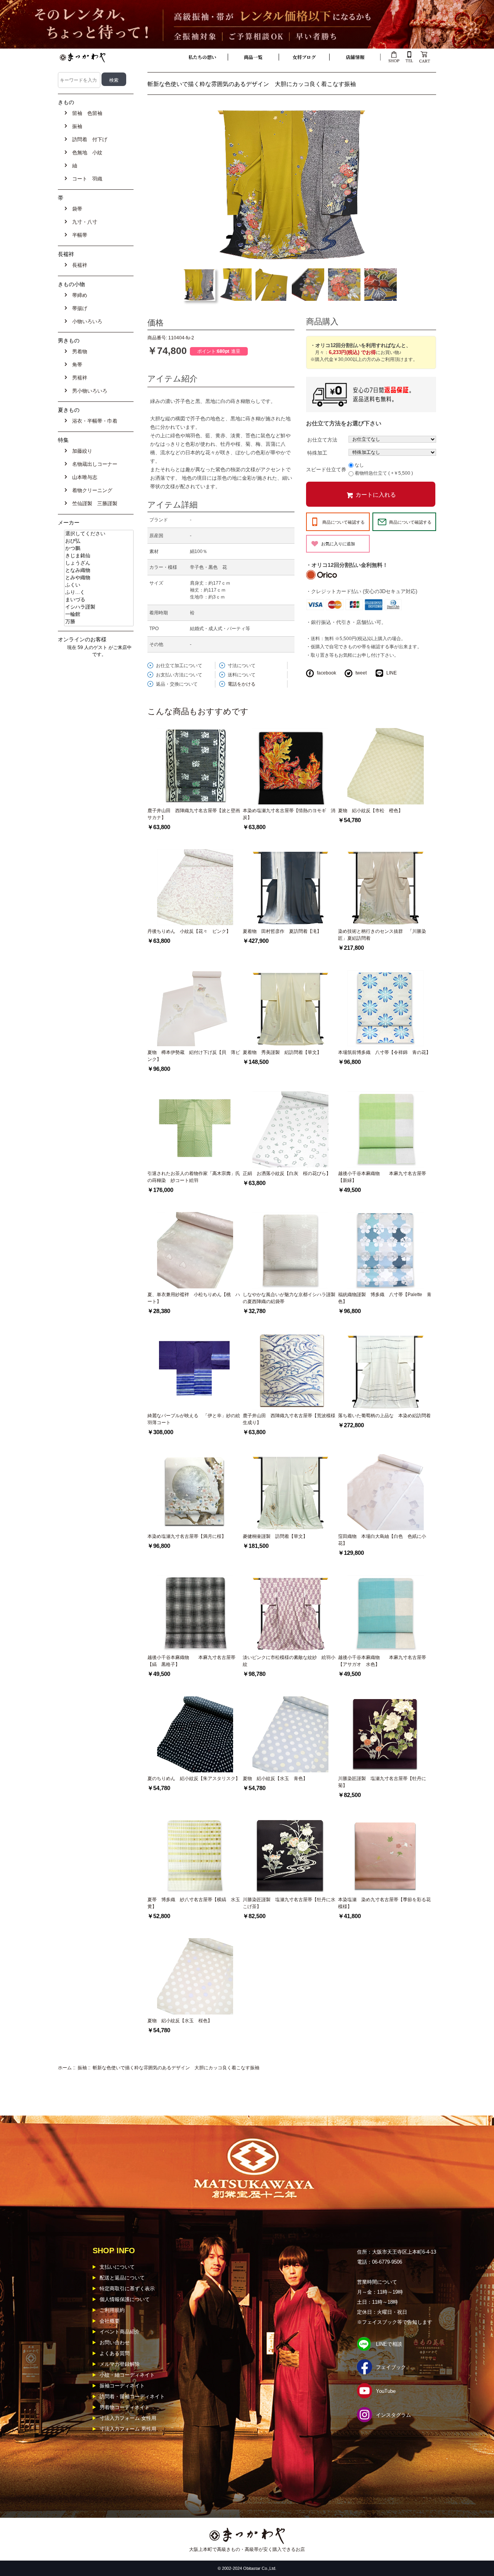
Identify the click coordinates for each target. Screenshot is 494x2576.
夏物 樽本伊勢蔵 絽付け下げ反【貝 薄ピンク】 (194, 1056)
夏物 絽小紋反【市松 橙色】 (370, 811)
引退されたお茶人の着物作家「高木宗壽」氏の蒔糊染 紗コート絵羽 (194, 1177)
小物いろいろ (86, 321)
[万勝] (99, 622)
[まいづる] (99, 600)
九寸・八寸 (83, 222)
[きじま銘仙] (99, 556)
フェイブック (391, 2367)
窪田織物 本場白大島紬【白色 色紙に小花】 (382, 1540)
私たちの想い (202, 57)
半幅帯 (78, 235)
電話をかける (242, 684)
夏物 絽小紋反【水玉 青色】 (275, 1779)
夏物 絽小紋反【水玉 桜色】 (180, 2021)
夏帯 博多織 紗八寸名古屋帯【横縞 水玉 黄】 (195, 1903)
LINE (392, 673)
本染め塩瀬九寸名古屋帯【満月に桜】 (187, 1536)
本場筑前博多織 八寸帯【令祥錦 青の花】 (384, 1052)
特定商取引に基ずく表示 (127, 2289)
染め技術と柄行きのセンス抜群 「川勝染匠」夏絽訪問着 (382, 935)
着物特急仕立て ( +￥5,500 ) (384, 474)
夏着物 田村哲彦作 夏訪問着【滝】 (282, 931)
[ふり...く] (99, 593)
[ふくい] (99, 585)
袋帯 (76, 209)
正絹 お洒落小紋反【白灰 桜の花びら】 (287, 1173)
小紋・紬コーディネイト (127, 2375)
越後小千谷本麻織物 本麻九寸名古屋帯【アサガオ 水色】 (382, 1661)
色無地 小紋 (86, 153)
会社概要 (110, 2321)
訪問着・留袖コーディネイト (132, 2396)
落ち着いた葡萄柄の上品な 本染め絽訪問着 (384, 1416)
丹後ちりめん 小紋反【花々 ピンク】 (189, 931)
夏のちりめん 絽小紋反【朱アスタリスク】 (194, 1779)
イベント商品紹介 (120, 2332)
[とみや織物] (99, 578)
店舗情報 (355, 57)
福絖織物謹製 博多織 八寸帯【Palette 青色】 (385, 1298)
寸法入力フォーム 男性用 (128, 2429)
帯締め (78, 295)
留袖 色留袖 (86, 113)
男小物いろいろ (88, 391)
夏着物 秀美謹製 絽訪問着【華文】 (282, 1052)
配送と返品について (122, 2278)
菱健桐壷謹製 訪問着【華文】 (275, 1536)
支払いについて (117, 2267)
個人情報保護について (125, 2299)
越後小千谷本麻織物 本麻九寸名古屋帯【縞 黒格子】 (191, 1661)
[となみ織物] (99, 571)
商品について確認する (343, 522)
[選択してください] (99, 534)
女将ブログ (304, 57)
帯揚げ (78, 308)
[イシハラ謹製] (99, 607)
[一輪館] (99, 614)
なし (359, 465)
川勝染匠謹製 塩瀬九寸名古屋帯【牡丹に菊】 (382, 1782)
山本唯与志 (83, 477)
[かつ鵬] (99, 549)
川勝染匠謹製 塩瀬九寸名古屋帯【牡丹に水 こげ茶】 (289, 1903)
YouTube (386, 2391)
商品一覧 (253, 57)
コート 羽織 (86, 179)
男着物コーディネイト (125, 2407)
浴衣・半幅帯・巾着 (93, 421)
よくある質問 (115, 2353)
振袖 (82, 2068)
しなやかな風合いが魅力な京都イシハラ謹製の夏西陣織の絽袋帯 (289, 1298)
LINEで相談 (389, 2344)
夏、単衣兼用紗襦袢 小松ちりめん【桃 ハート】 (194, 1298)
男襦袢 (78, 378)
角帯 (76, 365)
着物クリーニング (91, 490)
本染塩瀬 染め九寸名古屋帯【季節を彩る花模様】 (384, 1903)
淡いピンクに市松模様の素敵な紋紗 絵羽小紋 (289, 1661)
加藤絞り (81, 451)
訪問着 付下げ (88, 139)
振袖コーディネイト (122, 2386)
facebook (327, 673)
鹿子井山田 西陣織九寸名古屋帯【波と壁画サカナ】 (194, 814)
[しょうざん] (99, 563)
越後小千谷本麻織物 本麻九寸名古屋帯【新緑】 (382, 1177)
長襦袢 (78, 265)
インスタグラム (393, 2415)
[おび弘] (99, 541)
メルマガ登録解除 (120, 2364)
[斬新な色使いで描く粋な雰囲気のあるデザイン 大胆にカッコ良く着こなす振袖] (292, 184)
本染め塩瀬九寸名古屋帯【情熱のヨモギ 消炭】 (289, 814)
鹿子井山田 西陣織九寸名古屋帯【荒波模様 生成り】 (290, 1419)
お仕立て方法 (322, 439)
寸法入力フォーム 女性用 (128, 2418)
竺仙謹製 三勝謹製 (93, 503)
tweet (361, 673)
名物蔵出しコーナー (93, 464)
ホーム (65, 2068)
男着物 (78, 352)
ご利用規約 (112, 2310)
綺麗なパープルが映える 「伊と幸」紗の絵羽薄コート (194, 1419)
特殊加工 (317, 453)
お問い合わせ (115, 2343)
